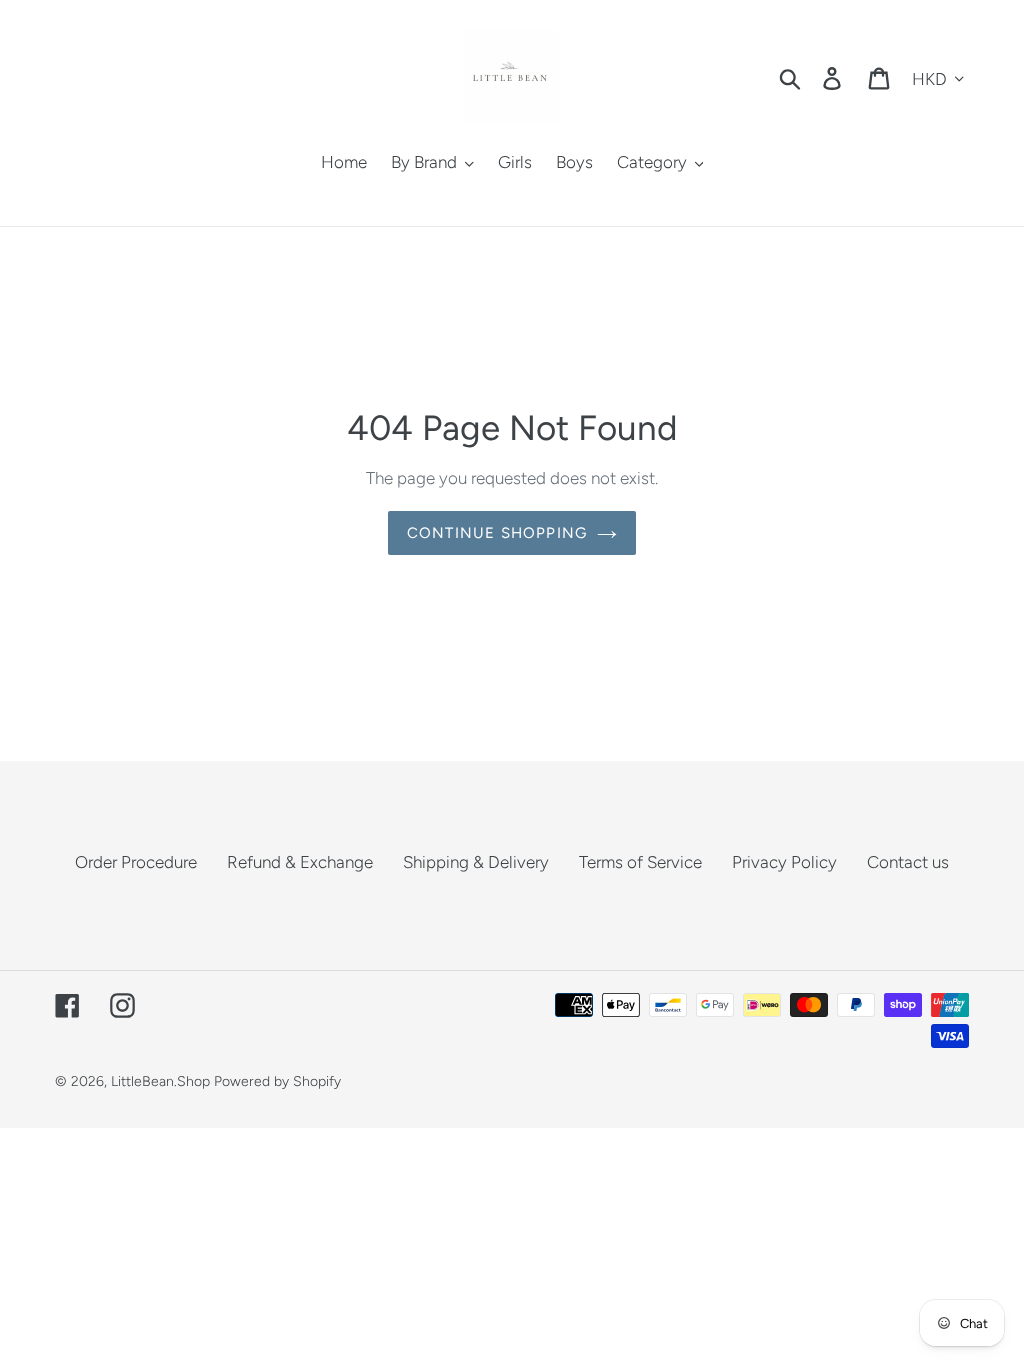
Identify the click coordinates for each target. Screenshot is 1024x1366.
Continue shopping (497, 533)
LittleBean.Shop (160, 1081)
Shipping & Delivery (476, 862)
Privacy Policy (784, 862)
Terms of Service (640, 862)
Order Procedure (136, 862)
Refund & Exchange (300, 862)
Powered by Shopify (277, 1081)
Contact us (908, 862)
